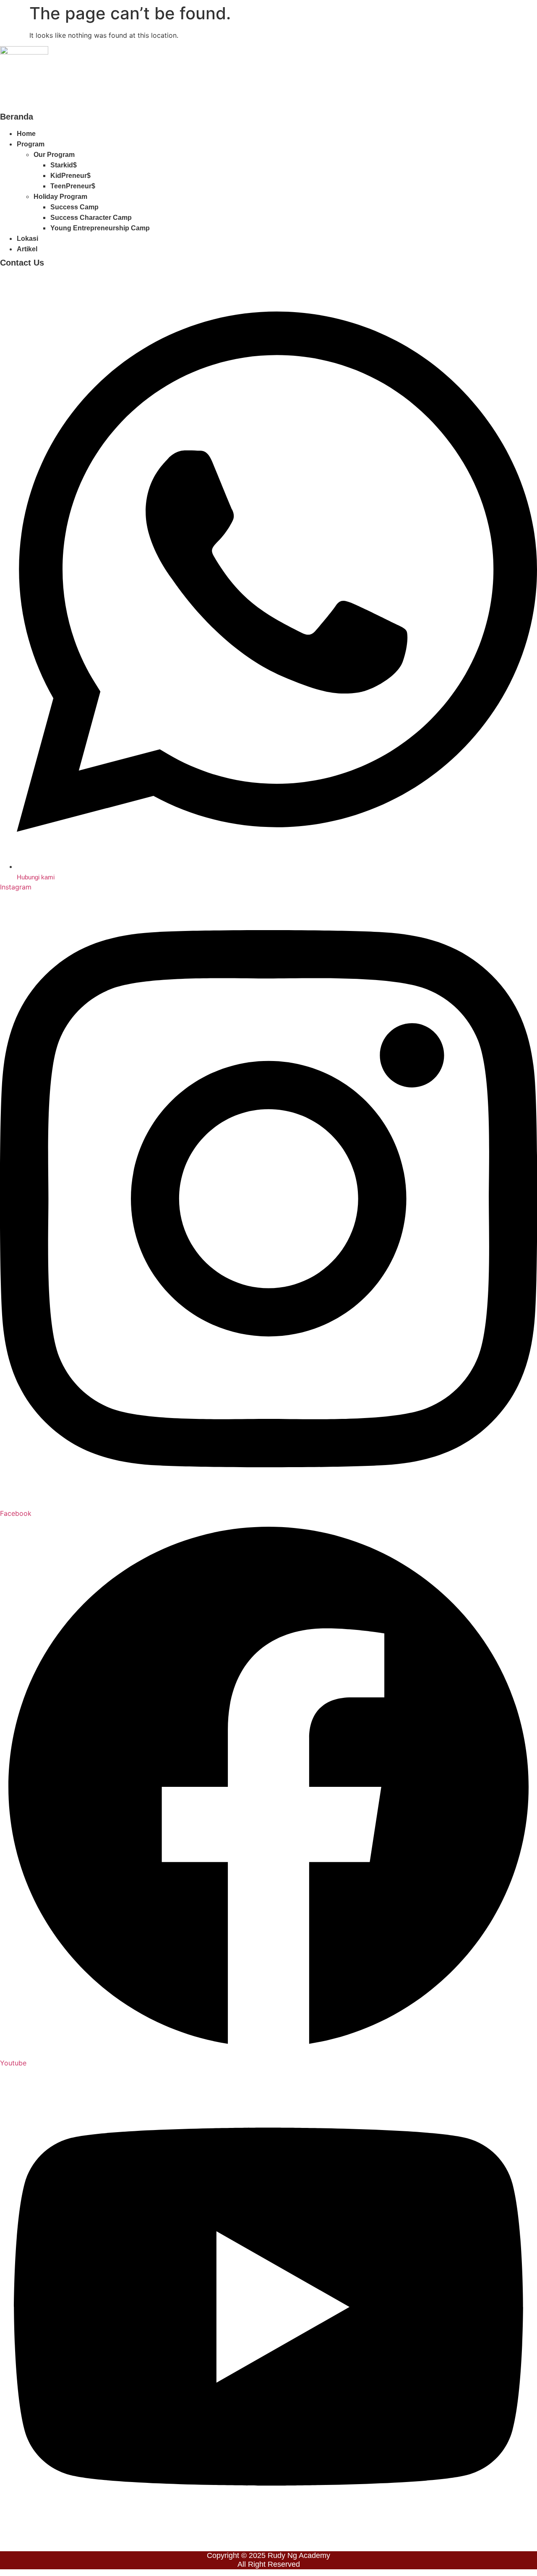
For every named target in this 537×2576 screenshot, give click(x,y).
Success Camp (74, 207)
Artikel (27, 249)
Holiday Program (60, 197)
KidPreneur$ (70, 176)
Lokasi (27, 239)
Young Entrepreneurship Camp (100, 228)
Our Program (54, 155)
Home (26, 134)
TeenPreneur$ (73, 186)
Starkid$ (64, 165)
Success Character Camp (91, 218)
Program (31, 144)
